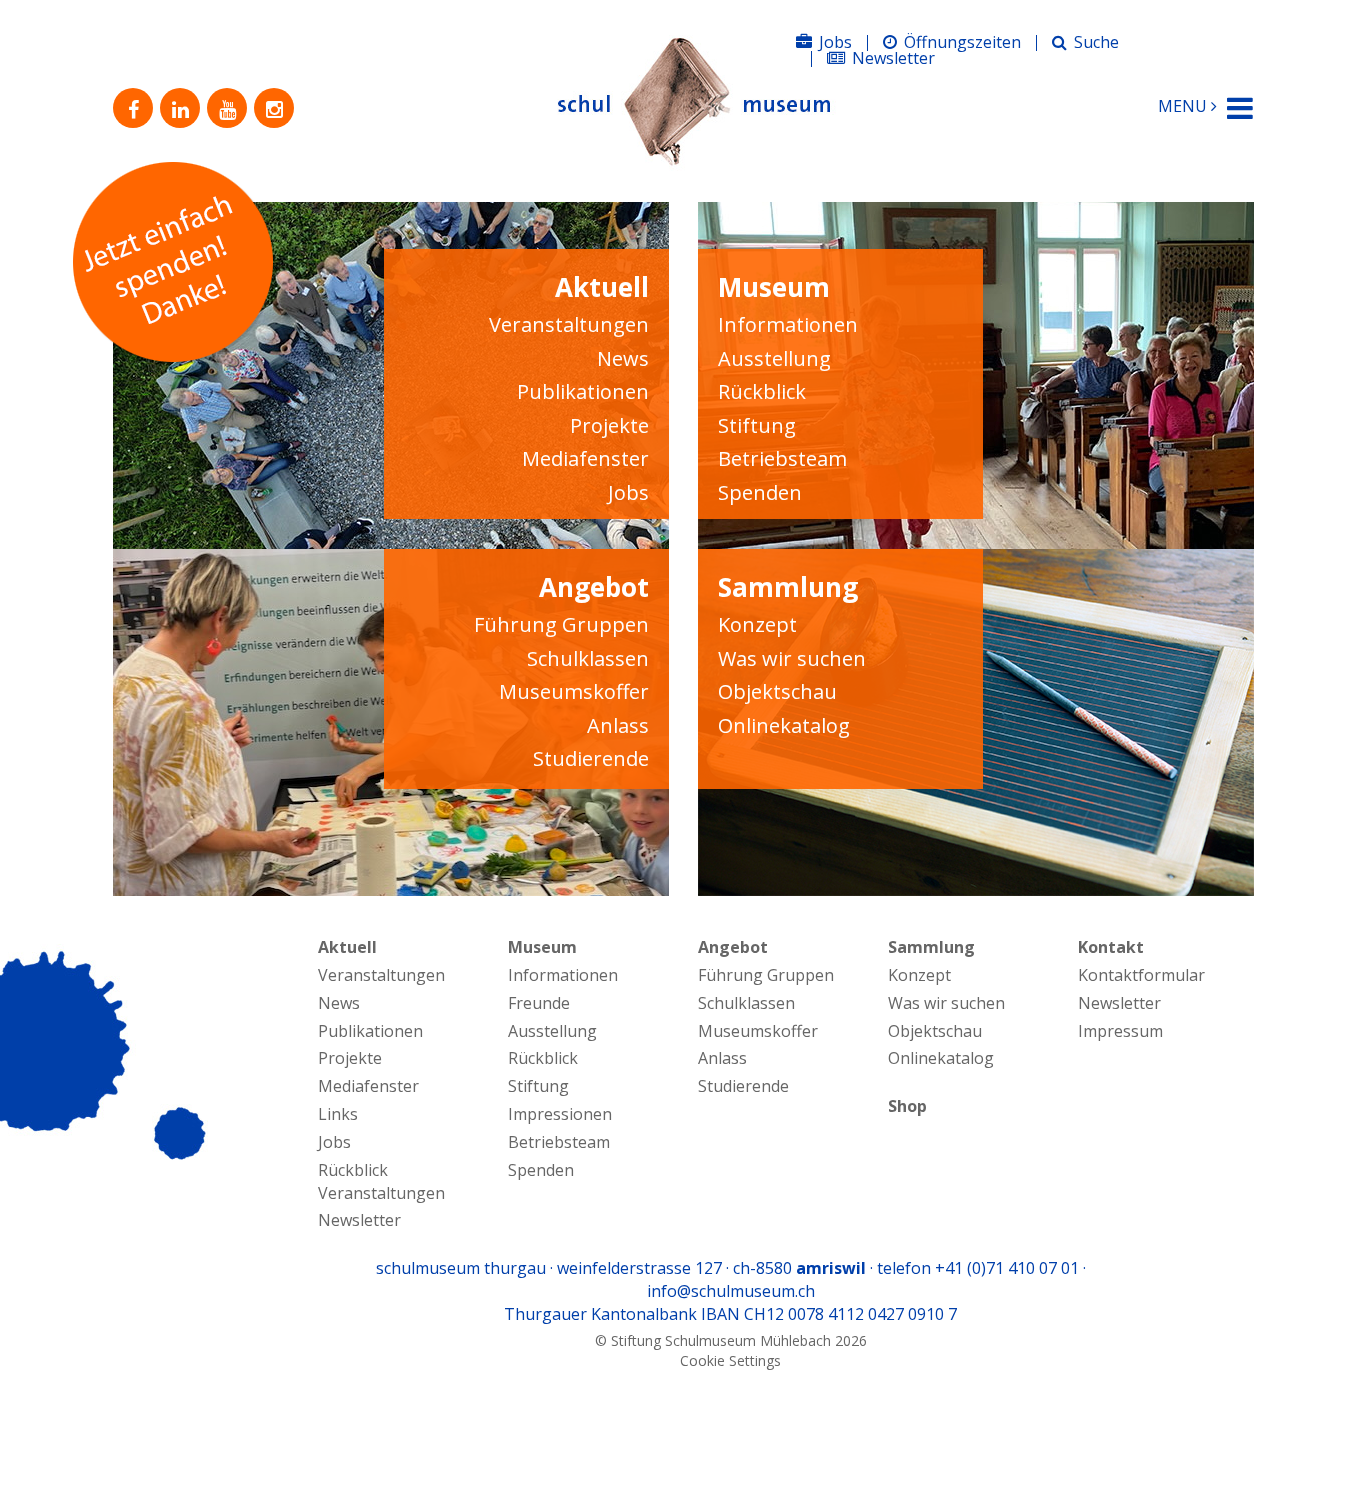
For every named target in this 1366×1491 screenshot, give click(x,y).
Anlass (618, 725)
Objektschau (777, 691)
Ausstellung (774, 358)
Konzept (757, 624)
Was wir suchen (792, 658)
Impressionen (560, 1114)
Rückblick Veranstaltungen (381, 1181)
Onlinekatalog (784, 725)
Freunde (539, 1003)
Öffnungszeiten (962, 42)
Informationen (788, 324)
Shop (907, 1106)
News (623, 358)
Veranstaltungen (569, 324)
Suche (1096, 42)
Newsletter (893, 58)
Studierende (591, 758)
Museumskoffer (574, 691)
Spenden (760, 492)
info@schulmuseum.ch (731, 1291)
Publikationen (583, 391)
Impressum (1120, 1031)
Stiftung (757, 425)
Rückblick (762, 391)
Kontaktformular (1141, 975)
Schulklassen (588, 658)
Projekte (609, 425)
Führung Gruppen (561, 624)
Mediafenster (585, 458)
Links (338, 1114)
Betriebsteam (782, 458)
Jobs (835, 42)
